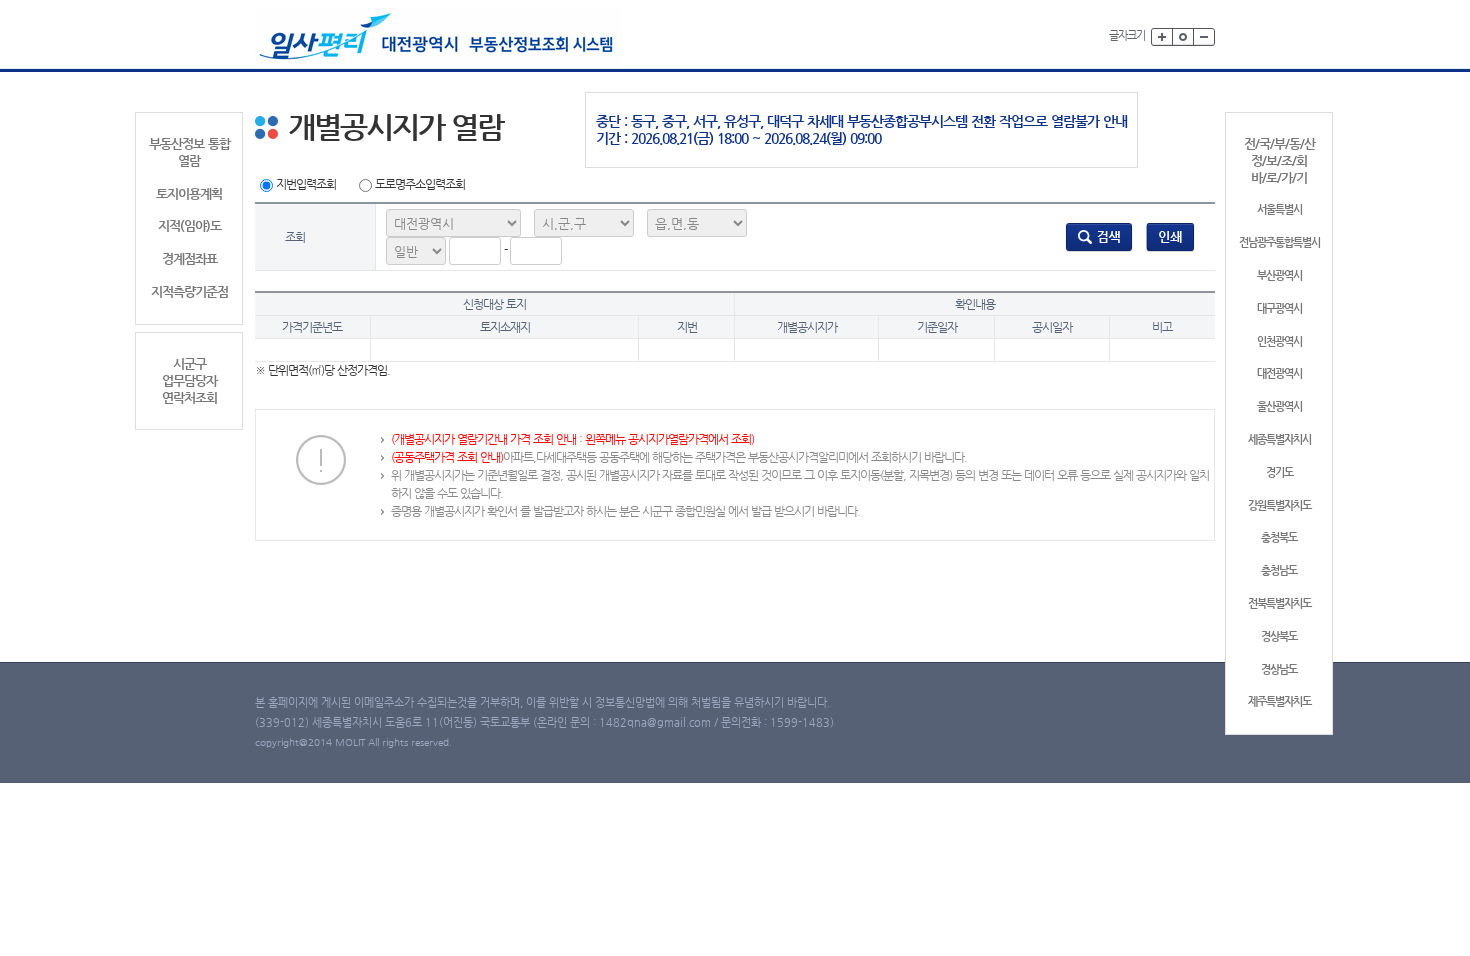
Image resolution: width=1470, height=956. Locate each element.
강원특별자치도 (1279, 505)
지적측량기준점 (189, 291)
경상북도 (1279, 636)
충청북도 (1279, 537)
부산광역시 (1279, 275)
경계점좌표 (189, 258)
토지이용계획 (189, 193)
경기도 (1279, 472)
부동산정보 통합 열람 (189, 152)
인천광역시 (1279, 341)
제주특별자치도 (1279, 701)
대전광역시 (1279, 373)
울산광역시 (1279, 406)
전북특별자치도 (1279, 603)
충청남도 (1279, 570)
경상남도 (1279, 669)
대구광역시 (1279, 308)
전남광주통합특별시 (1279, 242)
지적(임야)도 (189, 225)
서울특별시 (1279, 209)
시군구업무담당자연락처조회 (189, 380)
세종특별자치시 (1279, 439)
